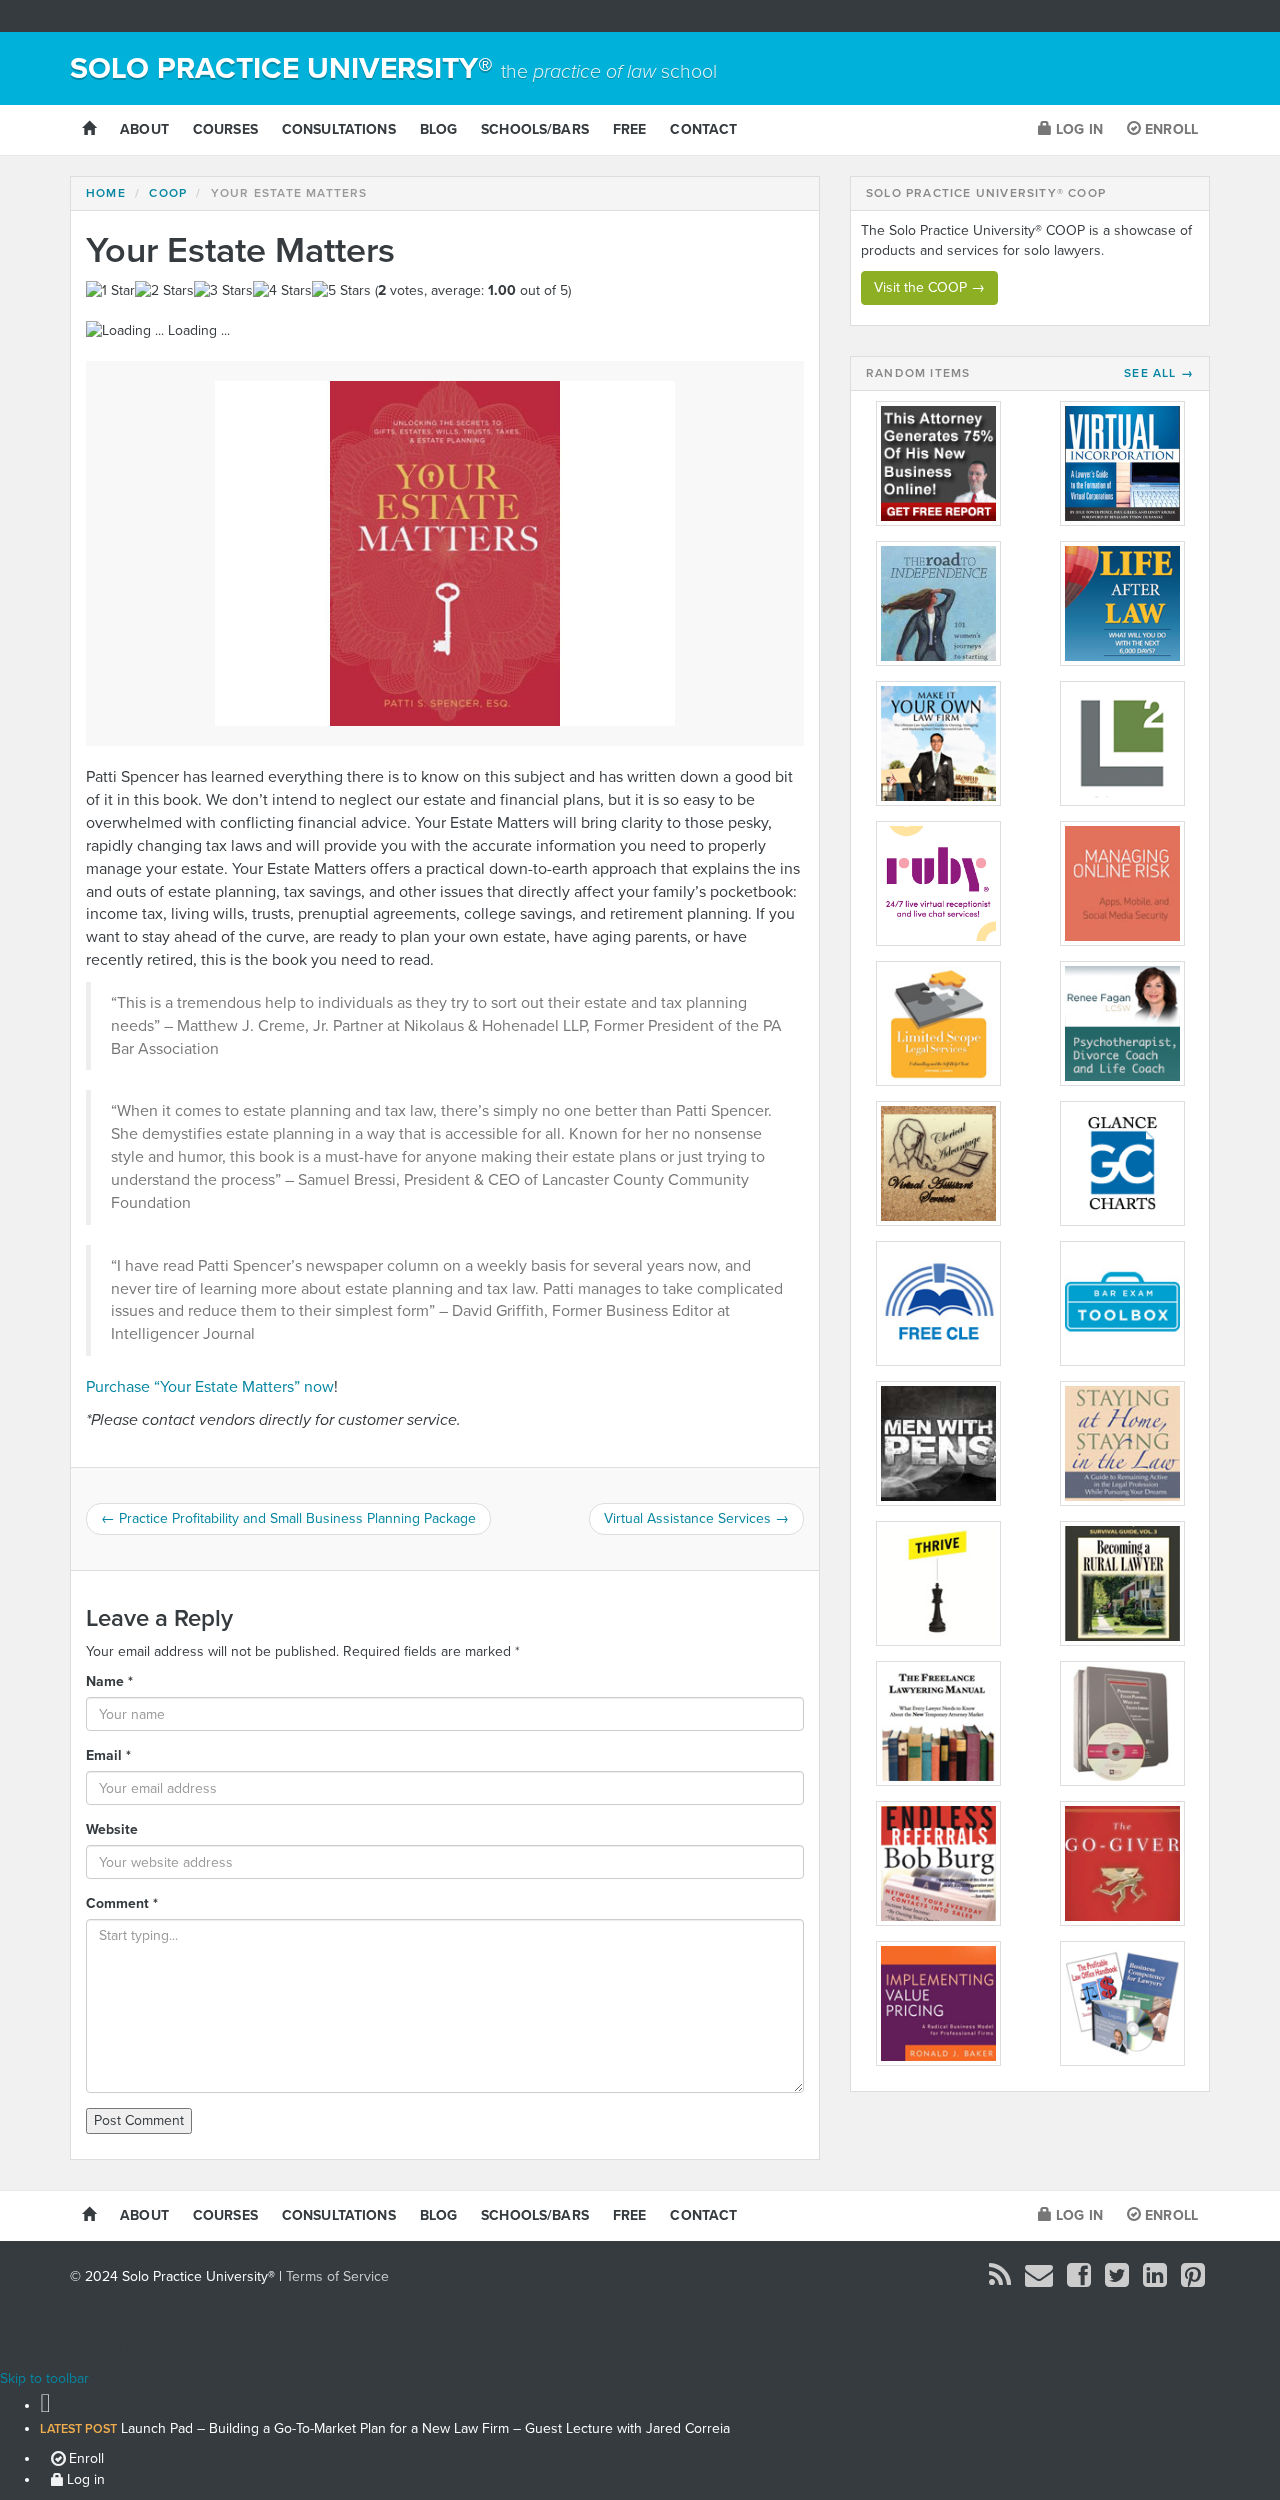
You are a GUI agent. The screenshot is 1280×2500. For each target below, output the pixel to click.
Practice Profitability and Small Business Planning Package (288, 1518)
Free (630, 129)
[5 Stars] (341, 291)
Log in (1077, 129)
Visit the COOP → (929, 287)
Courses (225, 129)
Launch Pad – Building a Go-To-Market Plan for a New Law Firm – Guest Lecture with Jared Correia (385, 2428)
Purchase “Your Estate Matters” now (210, 1387)
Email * (108, 1755)
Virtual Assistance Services (696, 1518)
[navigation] (640, 2439)
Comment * (122, 1903)
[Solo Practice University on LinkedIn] (1155, 2280)
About (144, 129)
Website (112, 1829)
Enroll (1169, 129)
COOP (168, 193)
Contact (703, 129)
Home (106, 193)
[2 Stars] (164, 291)
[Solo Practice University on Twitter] (1117, 2280)
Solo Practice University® (393, 68)
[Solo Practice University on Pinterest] (1193, 2280)
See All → (1159, 373)
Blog (439, 129)
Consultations (339, 129)
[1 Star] (110, 291)
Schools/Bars (535, 129)
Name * (109, 1681)
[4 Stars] (282, 291)
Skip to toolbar (44, 2378)
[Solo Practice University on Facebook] (1079, 2280)
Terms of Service (337, 2276)
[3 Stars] (223, 291)
